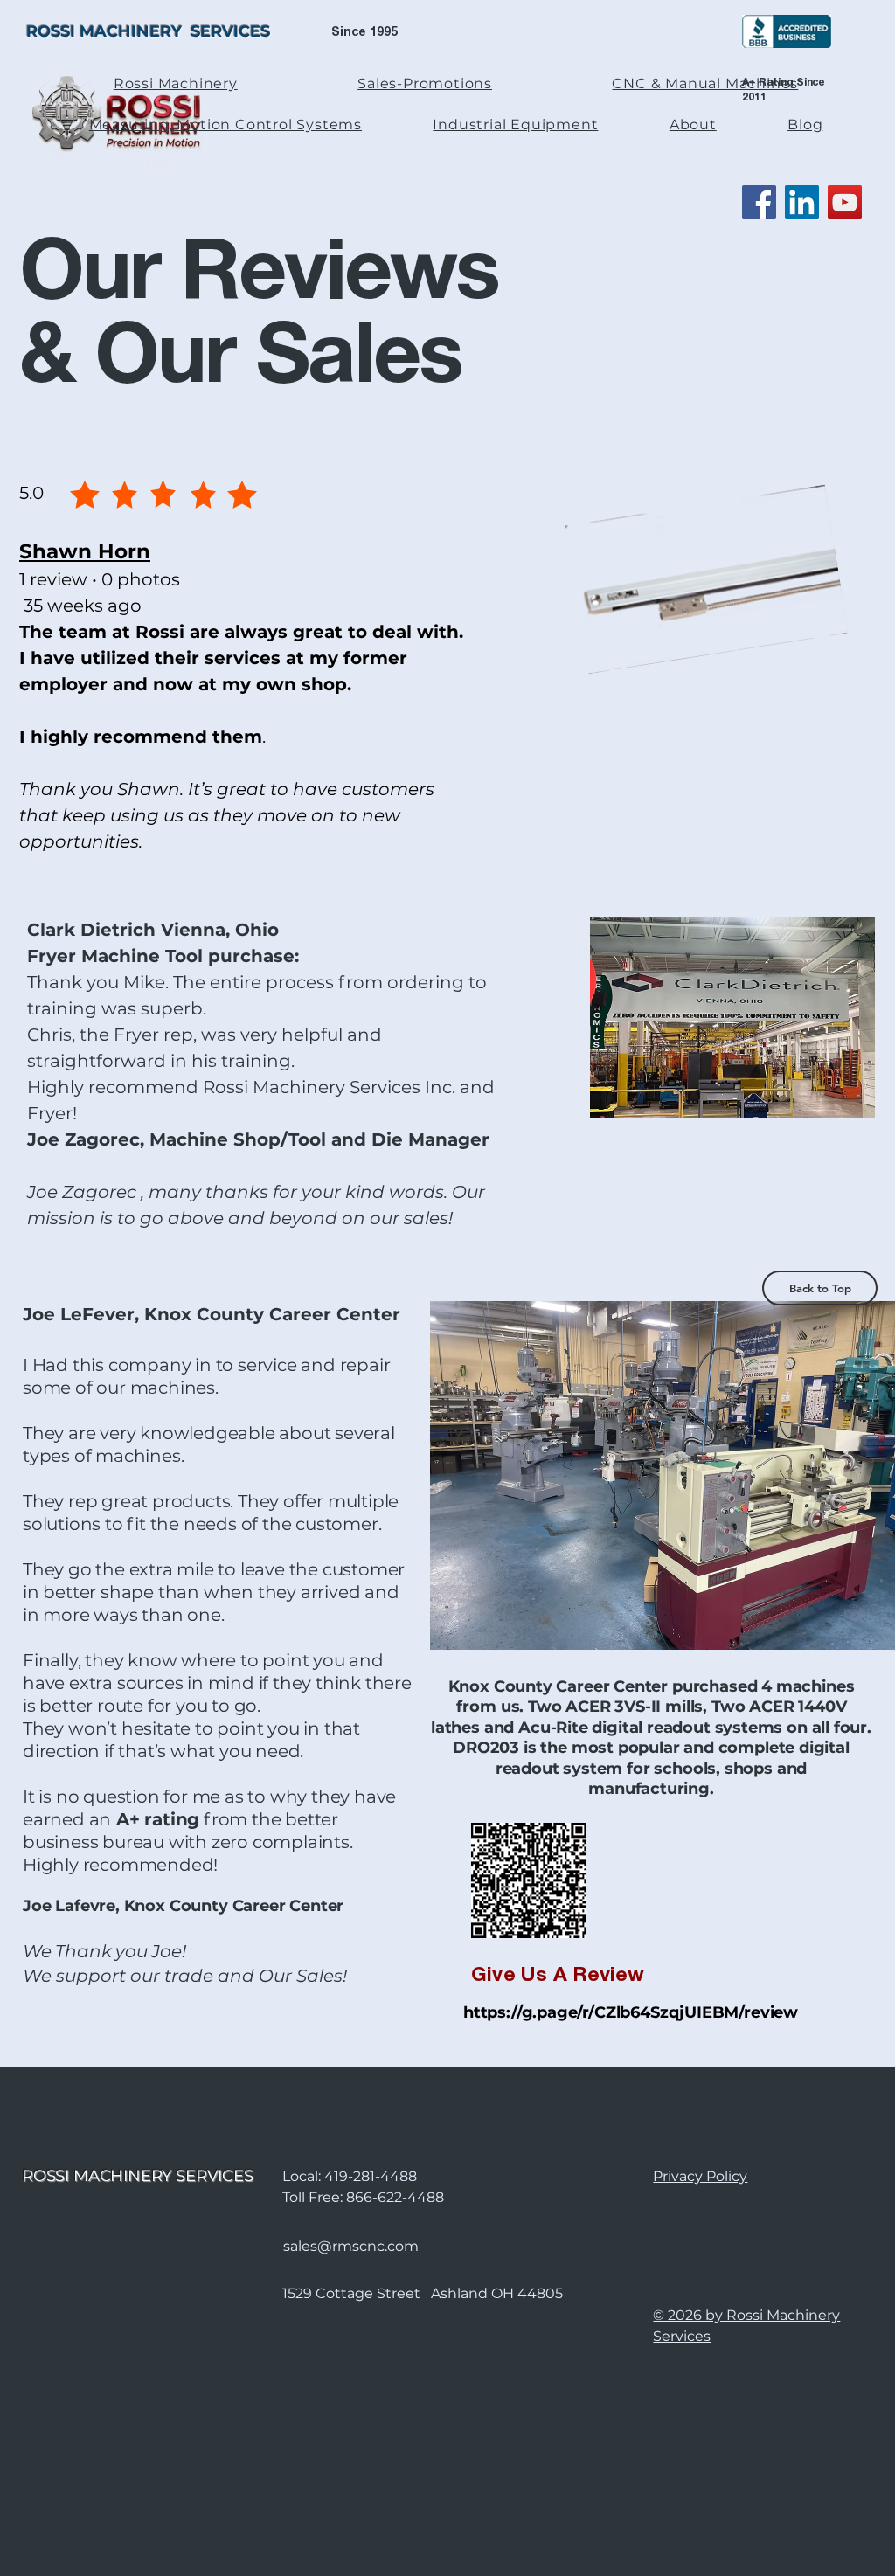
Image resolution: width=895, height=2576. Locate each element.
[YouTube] (845, 202)
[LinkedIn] (802, 202)
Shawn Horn (85, 551)
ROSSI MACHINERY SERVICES (148, 31)
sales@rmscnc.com (351, 2246)
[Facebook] (759, 202)
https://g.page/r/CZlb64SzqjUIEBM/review (631, 2012)
